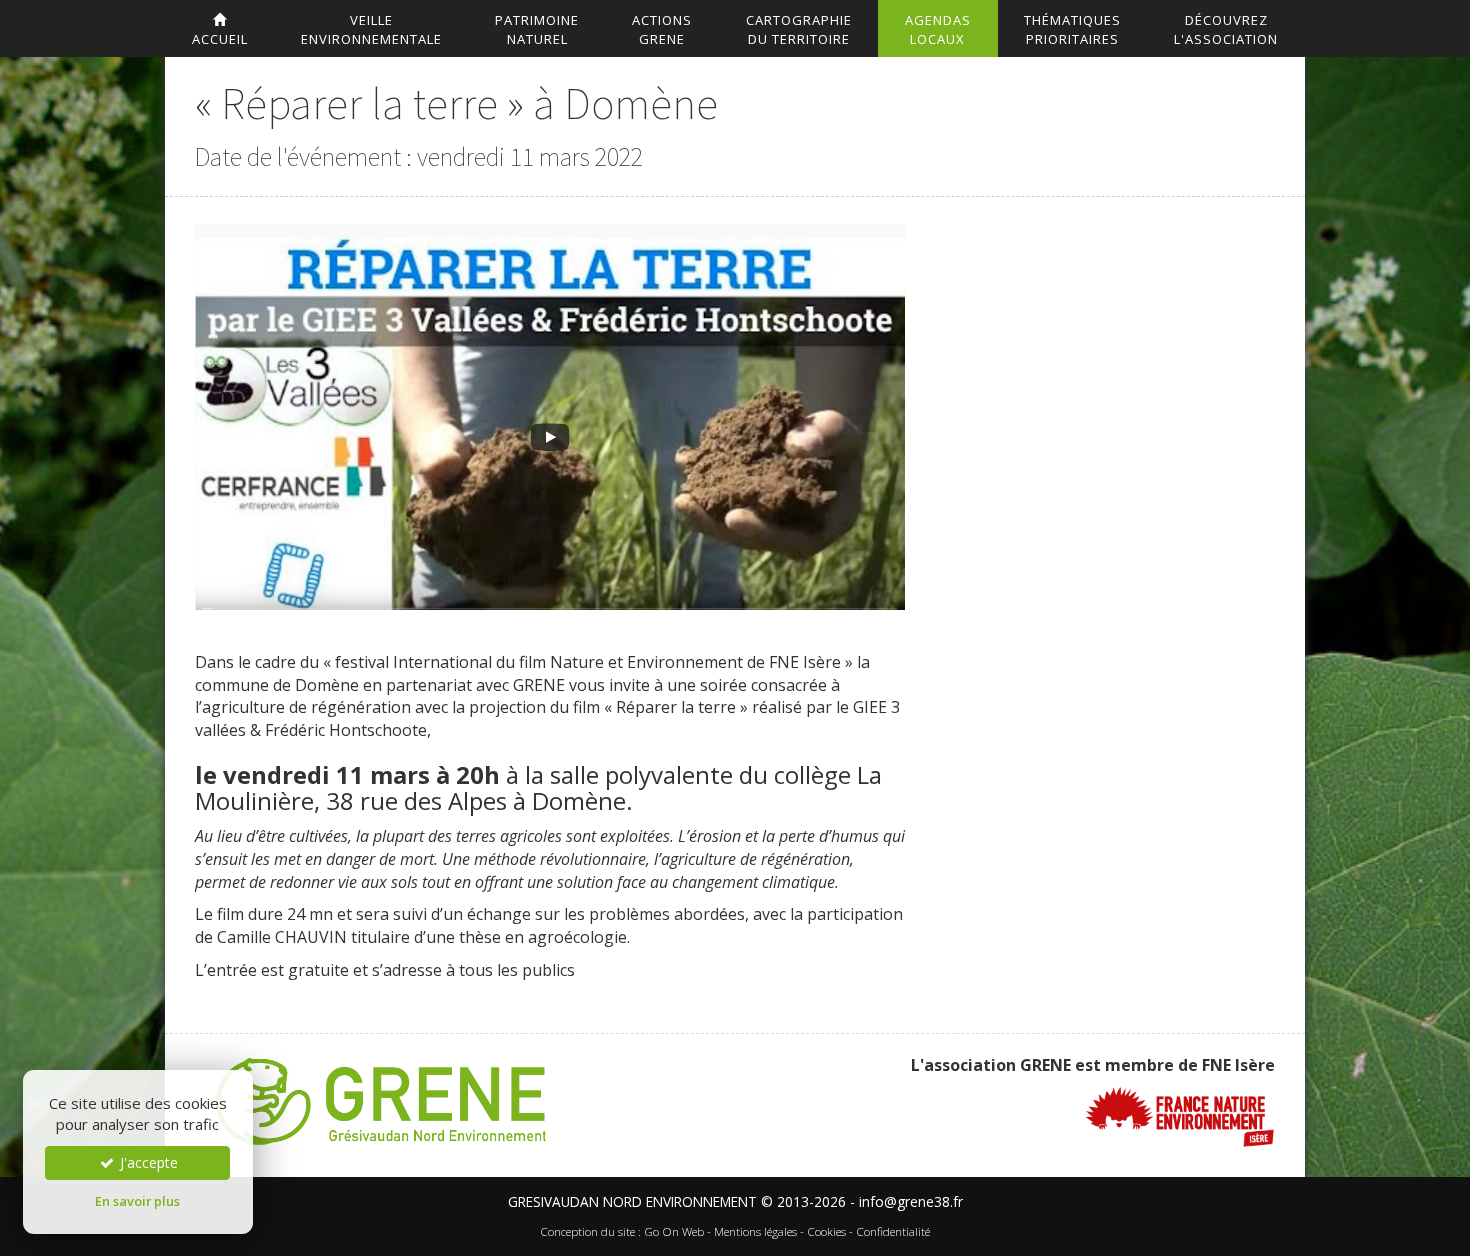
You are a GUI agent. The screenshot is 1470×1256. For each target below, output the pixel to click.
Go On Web (674, 1231)
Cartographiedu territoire (799, 29)
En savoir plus (137, 1201)
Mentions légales (755, 1231)
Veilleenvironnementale (371, 29)
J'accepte (147, 1162)
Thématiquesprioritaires (1072, 29)
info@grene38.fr (911, 1201)
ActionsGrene (662, 29)
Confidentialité (893, 1231)
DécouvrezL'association (1226, 29)
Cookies (826, 1231)
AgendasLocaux (938, 29)
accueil (220, 39)
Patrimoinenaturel (537, 29)
